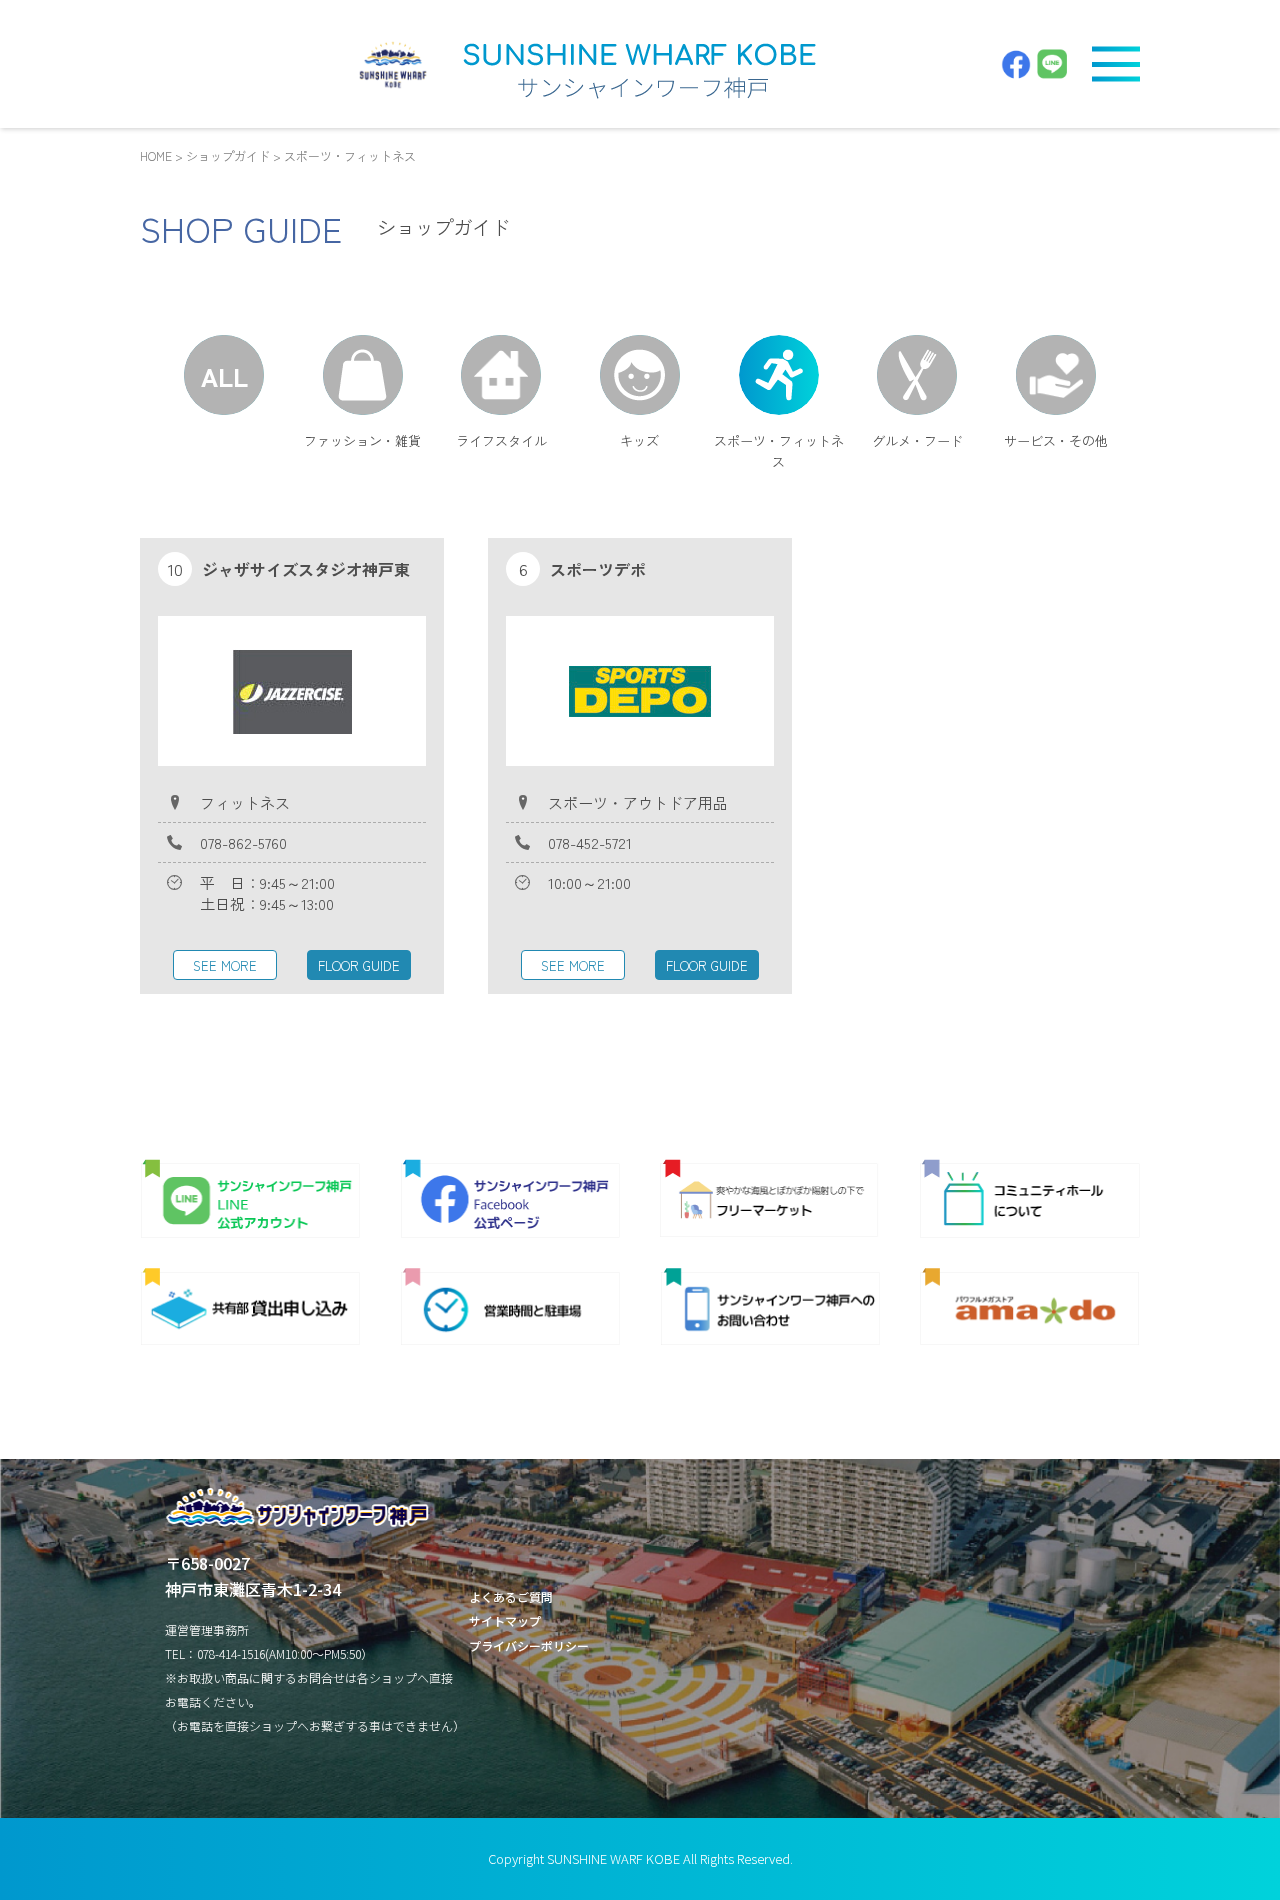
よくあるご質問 (511, 1596)
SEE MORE (225, 965)
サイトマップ (505, 1620)
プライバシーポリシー (529, 1645)
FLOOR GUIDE (359, 965)
